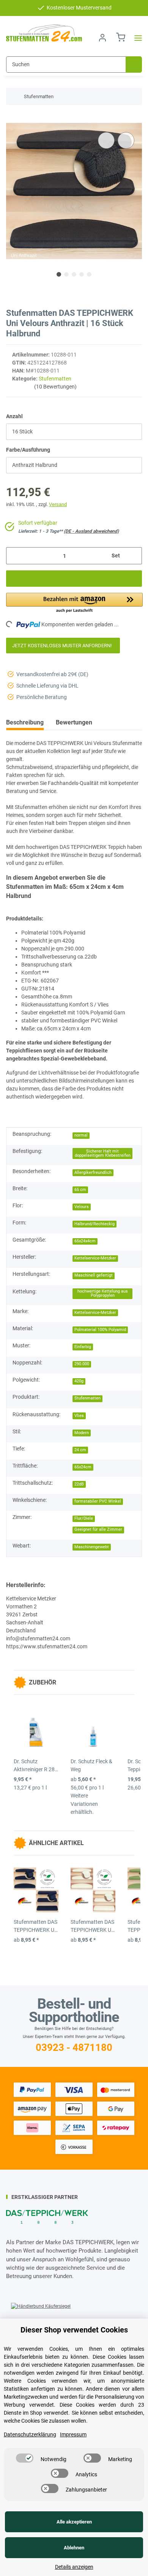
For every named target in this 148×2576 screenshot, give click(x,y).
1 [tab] (59, 274)
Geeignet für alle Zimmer (98, 1529)
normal (81, 1135)
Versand (58, 504)
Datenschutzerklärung (30, 2434)
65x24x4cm (85, 1241)
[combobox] (74, 432)
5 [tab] (89, 274)
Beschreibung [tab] (25, 722)
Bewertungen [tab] (74, 722)
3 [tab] (74, 274)
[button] (102, 38)
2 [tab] (66, 274)
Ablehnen (74, 2548)
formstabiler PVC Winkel (98, 1501)
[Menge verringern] (15, 556)
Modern (82, 1433)
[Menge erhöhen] (133, 556)
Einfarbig (83, 1347)
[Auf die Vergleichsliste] (106, 140)
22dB (79, 1484)
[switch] (25, 2458)
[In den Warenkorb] (12, 119)
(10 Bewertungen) (55, 387)
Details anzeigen (74, 2567)
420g (79, 1381)
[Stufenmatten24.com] (44, 33)
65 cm (80, 1190)
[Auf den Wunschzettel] (126, 140)
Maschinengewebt (92, 1547)
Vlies (79, 1416)
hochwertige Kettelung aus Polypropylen (103, 1293)
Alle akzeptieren (74, 2522)
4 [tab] (82, 274)
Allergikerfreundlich (93, 1173)
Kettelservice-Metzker (95, 1258)
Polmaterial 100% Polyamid (100, 1330)
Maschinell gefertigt (94, 1275)
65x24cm (83, 1467)
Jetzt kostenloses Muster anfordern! (63, 646)
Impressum (73, 2434)
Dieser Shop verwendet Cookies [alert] (74, 2330)
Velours (82, 1207)
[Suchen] (134, 64)
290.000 (82, 1364)
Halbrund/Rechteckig (94, 1224)
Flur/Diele (84, 1518)
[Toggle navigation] (136, 38)
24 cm (80, 1450)
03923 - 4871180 (74, 2047)
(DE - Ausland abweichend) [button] (91, 531)
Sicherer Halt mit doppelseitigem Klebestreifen (103, 1153)
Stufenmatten (55, 379)
